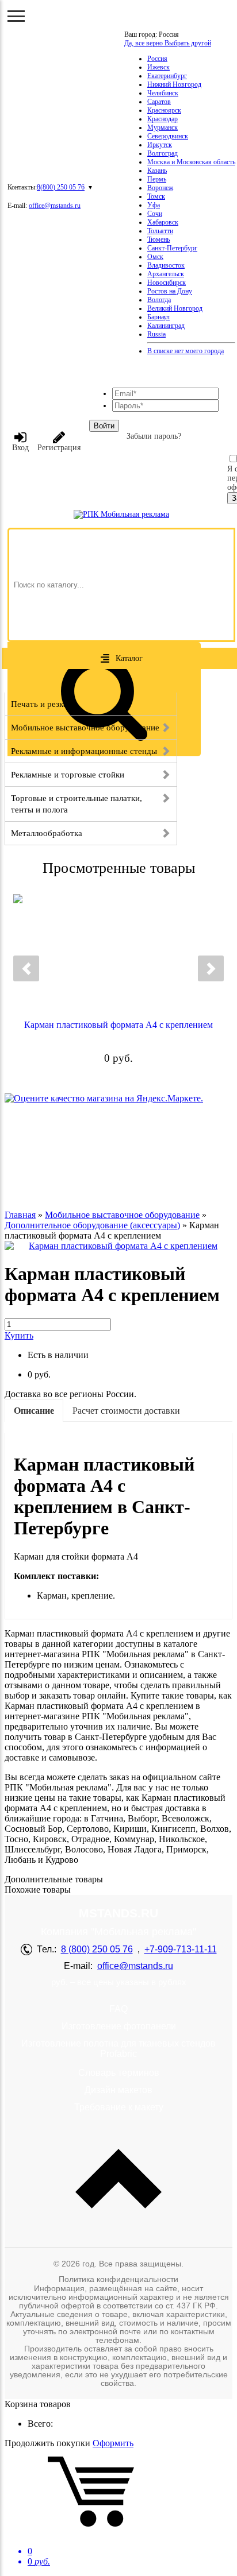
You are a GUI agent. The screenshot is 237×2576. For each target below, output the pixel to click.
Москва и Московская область (191, 162)
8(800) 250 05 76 (61, 187)
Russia (156, 334)
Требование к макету (119, 2107)
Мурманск (163, 127)
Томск (156, 196)
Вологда (159, 300)
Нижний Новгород (174, 84)
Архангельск (166, 274)
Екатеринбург (167, 76)
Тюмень (158, 239)
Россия (157, 59)
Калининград (166, 326)
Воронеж (160, 188)
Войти (104, 426)
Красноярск (164, 110)
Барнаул (158, 317)
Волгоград (163, 153)
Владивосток (166, 265)
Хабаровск (163, 222)
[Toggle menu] (16, 16)
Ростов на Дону (170, 291)
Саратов (159, 102)
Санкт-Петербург (172, 248)
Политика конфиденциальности (118, 2279)
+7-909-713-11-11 (181, 1949)
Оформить (113, 2443)
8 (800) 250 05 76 (97, 1949)
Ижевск (158, 67)
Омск (155, 257)
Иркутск (160, 145)
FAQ (118, 2009)
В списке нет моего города (186, 351)
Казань (157, 171)
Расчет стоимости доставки (126, 1411)
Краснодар (163, 119)
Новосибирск (167, 283)
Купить (19, 1335)
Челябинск (163, 93)
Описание (34, 1411)
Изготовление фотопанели (119, 2026)
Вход (20, 448)
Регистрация (59, 448)
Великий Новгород (175, 308)
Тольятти (160, 231)
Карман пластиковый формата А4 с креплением (118, 1025)
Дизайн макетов (118, 2090)
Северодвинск (168, 136)
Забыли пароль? (154, 436)
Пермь (157, 179)
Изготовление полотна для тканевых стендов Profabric (118, 2049)
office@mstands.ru (55, 206)
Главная (20, 1215)
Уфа (154, 205)
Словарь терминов (119, 2073)
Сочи (155, 214)
